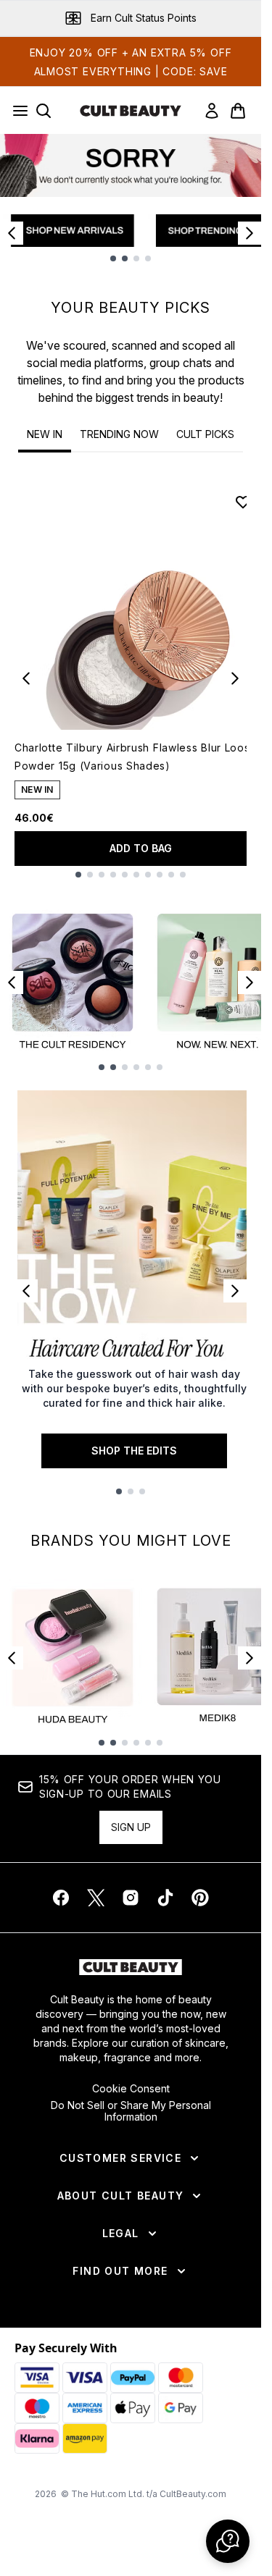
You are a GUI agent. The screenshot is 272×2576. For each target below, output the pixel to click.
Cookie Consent (131, 2089)
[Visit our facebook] (61, 1898)
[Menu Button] (16, 111)
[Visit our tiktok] (165, 1898)
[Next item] (250, 233)
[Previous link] (26, 1291)
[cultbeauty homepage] (131, 111)
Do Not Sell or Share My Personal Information (131, 2111)
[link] (212, 111)
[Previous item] (12, 233)
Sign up (131, 1827)
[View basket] (238, 111)
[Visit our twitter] (96, 1898)
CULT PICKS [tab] (205, 434)
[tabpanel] (131, 678)
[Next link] (235, 1291)
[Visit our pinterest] (200, 1898)
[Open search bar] (44, 111)
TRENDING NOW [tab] (119, 434)
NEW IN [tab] (45, 434)
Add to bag (141, 848)
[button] (228, 2541)
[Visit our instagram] (131, 1898)
